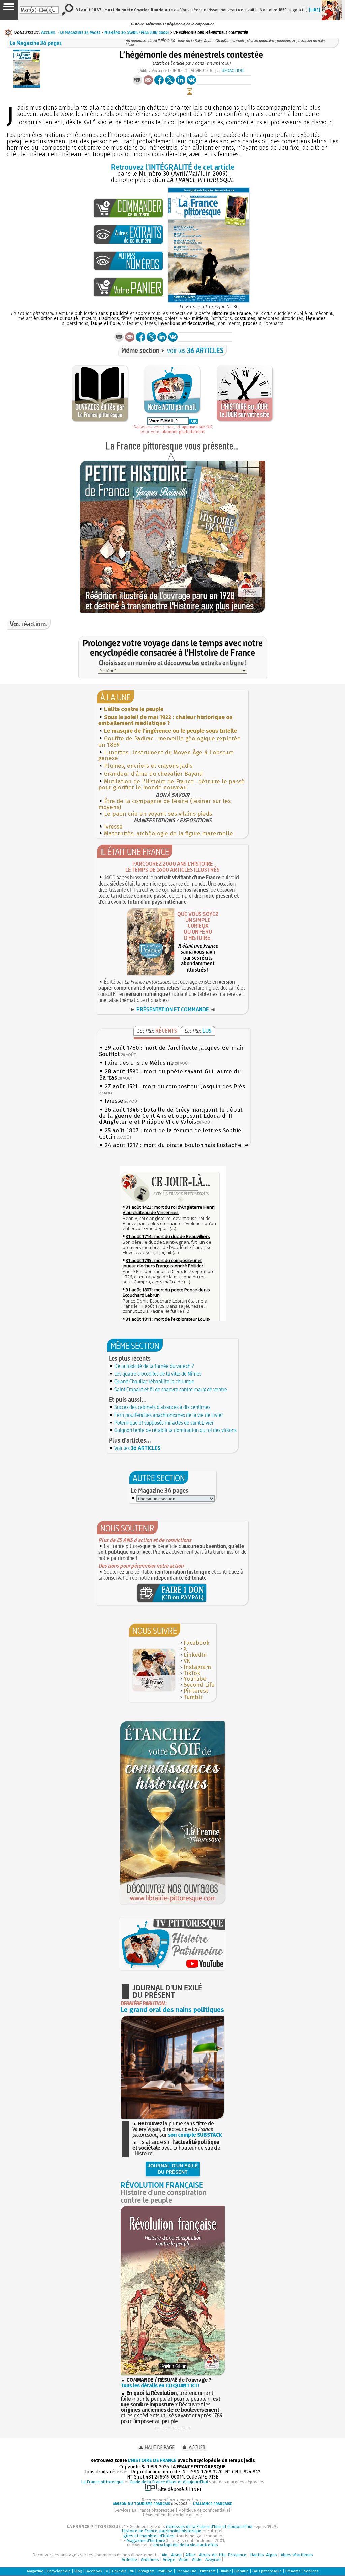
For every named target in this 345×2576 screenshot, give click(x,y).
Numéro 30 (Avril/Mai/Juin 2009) (137, 32)
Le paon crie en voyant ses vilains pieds (158, 814)
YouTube (195, 1679)
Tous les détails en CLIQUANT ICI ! (160, 2386)
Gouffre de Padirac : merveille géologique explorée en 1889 (169, 742)
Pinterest (196, 1691)
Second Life (199, 1685)
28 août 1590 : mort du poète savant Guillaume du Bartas (170, 1075)
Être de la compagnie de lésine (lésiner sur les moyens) (165, 804)
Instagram (197, 1667)
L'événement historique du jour (172, 2515)
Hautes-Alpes (263, 2555)
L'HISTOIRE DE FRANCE (152, 2460)
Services (311, 2571)
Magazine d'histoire (146, 2540)
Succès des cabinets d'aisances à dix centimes (162, 1407)
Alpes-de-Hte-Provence (223, 2555)
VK (187, 1661)
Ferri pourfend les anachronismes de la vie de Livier (169, 1415)
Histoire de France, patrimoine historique (162, 2531)
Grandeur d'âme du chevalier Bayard (153, 774)
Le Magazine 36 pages (80, 32)
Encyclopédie (59, 2571)
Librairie (242, 2571)
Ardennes (150, 2560)
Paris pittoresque (267, 2571)
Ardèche (129, 2560)
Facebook (196, 1643)
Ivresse (113, 827)
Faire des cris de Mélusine (139, 1063)
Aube (184, 2560)
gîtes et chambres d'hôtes (149, 2536)
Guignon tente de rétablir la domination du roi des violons (175, 1430)
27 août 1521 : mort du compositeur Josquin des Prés (175, 1086)
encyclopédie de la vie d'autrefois (186, 2545)
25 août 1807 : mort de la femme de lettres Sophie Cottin (170, 1134)
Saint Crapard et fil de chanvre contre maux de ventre (171, 1389)
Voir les (137, 1448)
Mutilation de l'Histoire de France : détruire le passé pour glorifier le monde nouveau (171, 785)
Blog (78, 2571)
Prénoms (293, 2571)
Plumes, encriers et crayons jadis (148, 766)
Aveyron (213, 2560)
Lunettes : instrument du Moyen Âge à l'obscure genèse (166, 755)
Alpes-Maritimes (297, 2555)
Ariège (169, 2560)
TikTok (192, 1673)
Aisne (176, 2555)
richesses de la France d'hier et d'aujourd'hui (209, 2527)
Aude (197, 2560)
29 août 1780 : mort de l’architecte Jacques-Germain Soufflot (172, 1051)
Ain (165, 2555)
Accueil (48, 32)
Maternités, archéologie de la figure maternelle (169, 833)
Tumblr (193, 1697)
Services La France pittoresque (144, 2510)
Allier (190, 2555)
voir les (195, 350)
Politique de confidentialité (205, 2510)
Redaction (233, 71)
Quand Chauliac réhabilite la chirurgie (154, 1381)
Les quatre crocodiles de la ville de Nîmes (158, 1374)
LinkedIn (195, 1655)
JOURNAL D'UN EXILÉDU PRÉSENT (173, 2169)
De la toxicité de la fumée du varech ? (154, 1366)
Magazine (35, 2571)
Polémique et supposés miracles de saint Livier (164, 1423)
